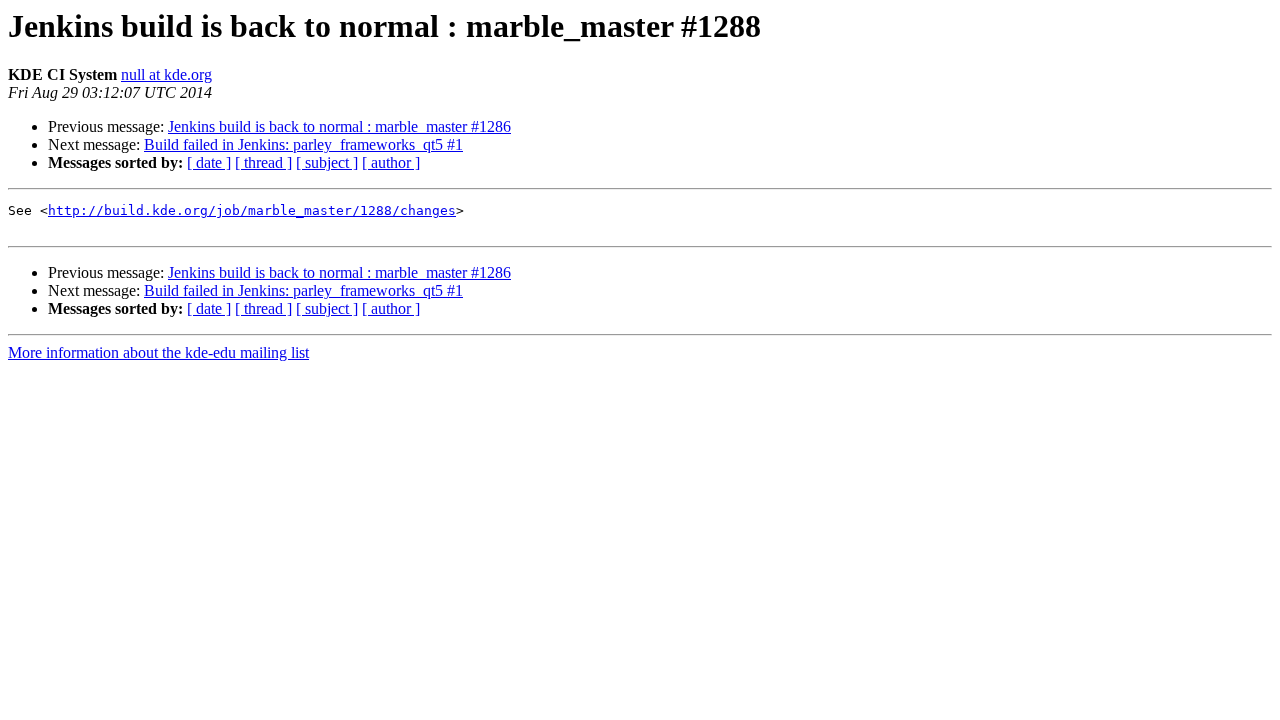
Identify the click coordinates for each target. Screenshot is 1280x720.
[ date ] (209, 162)
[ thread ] (263, 162)
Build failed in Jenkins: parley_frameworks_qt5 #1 (303, 144)
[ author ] (391, 162)
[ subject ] (327, 162)
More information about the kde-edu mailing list (158, 352)
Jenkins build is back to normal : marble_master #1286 (339, 126)
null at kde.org (166, 74)
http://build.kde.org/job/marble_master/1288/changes (252, 210)
